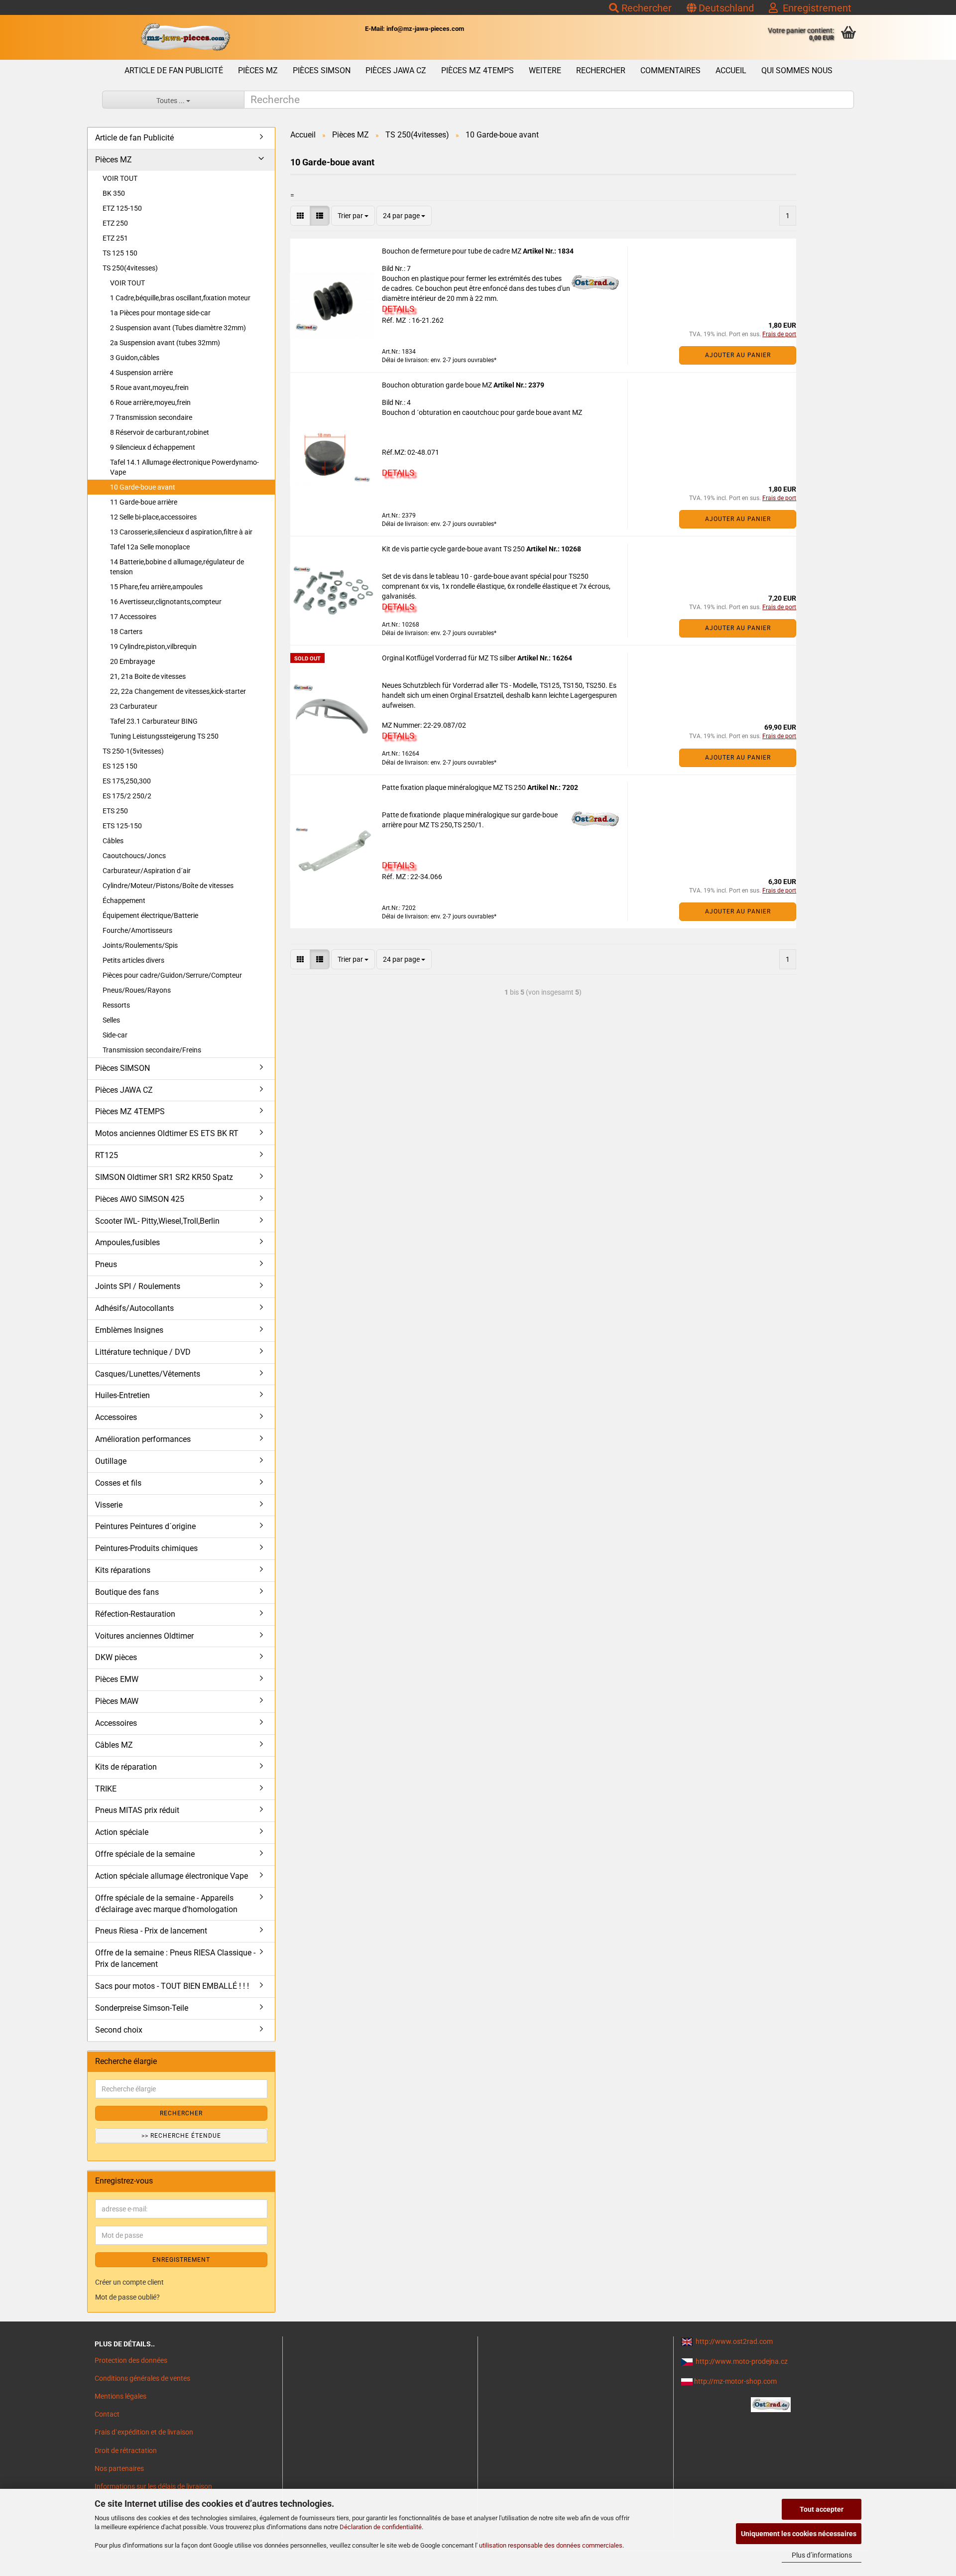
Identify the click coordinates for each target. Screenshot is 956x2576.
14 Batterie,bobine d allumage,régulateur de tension (177, 567)
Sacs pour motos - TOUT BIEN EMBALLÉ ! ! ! (172, 1986)
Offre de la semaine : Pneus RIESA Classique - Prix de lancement (175, 1958)
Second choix (119, 2030)
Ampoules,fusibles (127, 1242)
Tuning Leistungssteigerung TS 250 (164, 736)
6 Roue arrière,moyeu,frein (150, 402)
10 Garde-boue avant (143, 487)
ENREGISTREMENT (181, 2260)
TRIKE (106, 1789)
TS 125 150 (120, 253)
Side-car (115, 1035)
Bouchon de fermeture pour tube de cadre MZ (452, 251)
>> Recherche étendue (181, 2136)
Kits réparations (123, 1570)
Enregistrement (815, 8)
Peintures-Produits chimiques (146, 1548)
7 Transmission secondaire (151, 417)
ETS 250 (115, 811)
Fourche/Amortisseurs (137, 930)
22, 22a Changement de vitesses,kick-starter (178, 691)
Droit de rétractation (126, 2450)
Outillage (111, 1461)
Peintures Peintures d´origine (145, 1526)
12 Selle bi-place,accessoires (153, 517)
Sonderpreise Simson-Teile (142, 2008)
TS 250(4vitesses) (130, 268)
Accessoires (116, 1417)
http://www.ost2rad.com (734, 2341)
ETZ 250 (115, 223)
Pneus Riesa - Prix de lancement (151, 1931)
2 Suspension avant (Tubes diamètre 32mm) (178, 328)
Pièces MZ (258, 70)
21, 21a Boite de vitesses (148, 676)
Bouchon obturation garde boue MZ (438, 385)
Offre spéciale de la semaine (145, 1854)
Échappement (124, 901)
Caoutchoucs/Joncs (134, 856)
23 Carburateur (134, 706)
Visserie (109, 1505)
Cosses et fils (118, 1483)
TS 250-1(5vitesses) (133, 751)
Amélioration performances (143, 1439)
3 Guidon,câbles (135, 358)
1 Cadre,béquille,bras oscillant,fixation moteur (180, 298)
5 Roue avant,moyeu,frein (149, 387)
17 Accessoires (133, 617)
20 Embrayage (132, 661)
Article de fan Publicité (174, 70)
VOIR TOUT (120, 178)
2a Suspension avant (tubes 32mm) (165, 343)
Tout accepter (822, 2509)
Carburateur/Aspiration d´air (147, 871)
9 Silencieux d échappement (153, 447)
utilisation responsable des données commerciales (551, 2545)
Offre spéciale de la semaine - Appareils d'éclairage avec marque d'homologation (166, 1904)
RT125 (107, 1155)
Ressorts (116, 1005)
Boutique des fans (127, 1592)
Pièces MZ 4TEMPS (478, 70)
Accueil (731, 70)
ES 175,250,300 (127, 781)
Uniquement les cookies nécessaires (799, 2534)
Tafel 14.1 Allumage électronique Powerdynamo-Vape (184, 467)
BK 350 (114, 193)
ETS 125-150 (122, 826)
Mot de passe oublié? (127, 2297)
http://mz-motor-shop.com (735, 2381)
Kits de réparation (126, 1767)
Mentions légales (120, 2396)
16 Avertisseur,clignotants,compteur (166, 602)
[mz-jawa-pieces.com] (185, 37)
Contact (107, 2414)
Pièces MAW (117, 1701)
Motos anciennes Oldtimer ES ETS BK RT (167, 1133)
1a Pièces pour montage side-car (160, 313)
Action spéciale (122, 1832)
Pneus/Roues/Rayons (137, 990)
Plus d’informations (822, 2555)
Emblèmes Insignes (129, 1330)
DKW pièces (116, 1657)
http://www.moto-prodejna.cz (742, 2361)
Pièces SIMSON (322, 70)
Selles (111, 1020)
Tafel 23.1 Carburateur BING (154, 721)
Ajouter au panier (738, 355)
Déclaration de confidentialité (381, 2527)
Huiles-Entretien (122, 1395)
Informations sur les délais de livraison (153, 2486)
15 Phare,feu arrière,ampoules (156, 587)
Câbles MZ (114, 1745)
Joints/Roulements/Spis (140, 945)
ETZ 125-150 (122, 208)
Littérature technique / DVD (143, 1352)
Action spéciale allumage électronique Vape (172, 1876)
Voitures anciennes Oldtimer (144, 1636)
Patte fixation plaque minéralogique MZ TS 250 (455, 787)
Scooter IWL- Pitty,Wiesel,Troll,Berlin (157, 1221)
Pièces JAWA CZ (396, 70)
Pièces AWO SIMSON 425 (140, 1199)
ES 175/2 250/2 (127, 796)
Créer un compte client (129, 2282)
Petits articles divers (133, 960)
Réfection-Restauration (135, 1614)
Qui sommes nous (797, 70)
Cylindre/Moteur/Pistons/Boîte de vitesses (168, 886)
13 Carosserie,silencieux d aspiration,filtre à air (181, 532)
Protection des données (131, 2360)
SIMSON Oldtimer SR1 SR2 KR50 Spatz (164, 1177)
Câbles (113, 841)
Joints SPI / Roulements (138, 1286)
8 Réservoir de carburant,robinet (160, 432)
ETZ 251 (115, 238)
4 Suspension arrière (141, 373)
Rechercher (645, 8)
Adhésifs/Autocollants (134, 1308)
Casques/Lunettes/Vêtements (148, 1374)
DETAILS (398, 309)
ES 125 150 (120, 766)
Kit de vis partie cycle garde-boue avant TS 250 (454, 549)
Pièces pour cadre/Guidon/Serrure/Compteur (172, 975)
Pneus (106, 1264)
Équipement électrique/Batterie (150, 915)
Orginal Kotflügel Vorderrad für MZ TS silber (450, 658)
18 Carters (126, 632)
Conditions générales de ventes (142, 2378)
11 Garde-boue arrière (144, 502)
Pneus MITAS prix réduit (137, 1810)
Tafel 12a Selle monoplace (150, 547)
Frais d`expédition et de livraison (144, 2432)
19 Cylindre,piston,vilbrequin (153, 646)
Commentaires (670, 70)
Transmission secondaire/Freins (152, 1050)
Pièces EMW (117, 1679)
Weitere (545, 70)
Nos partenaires (119, 2468)
